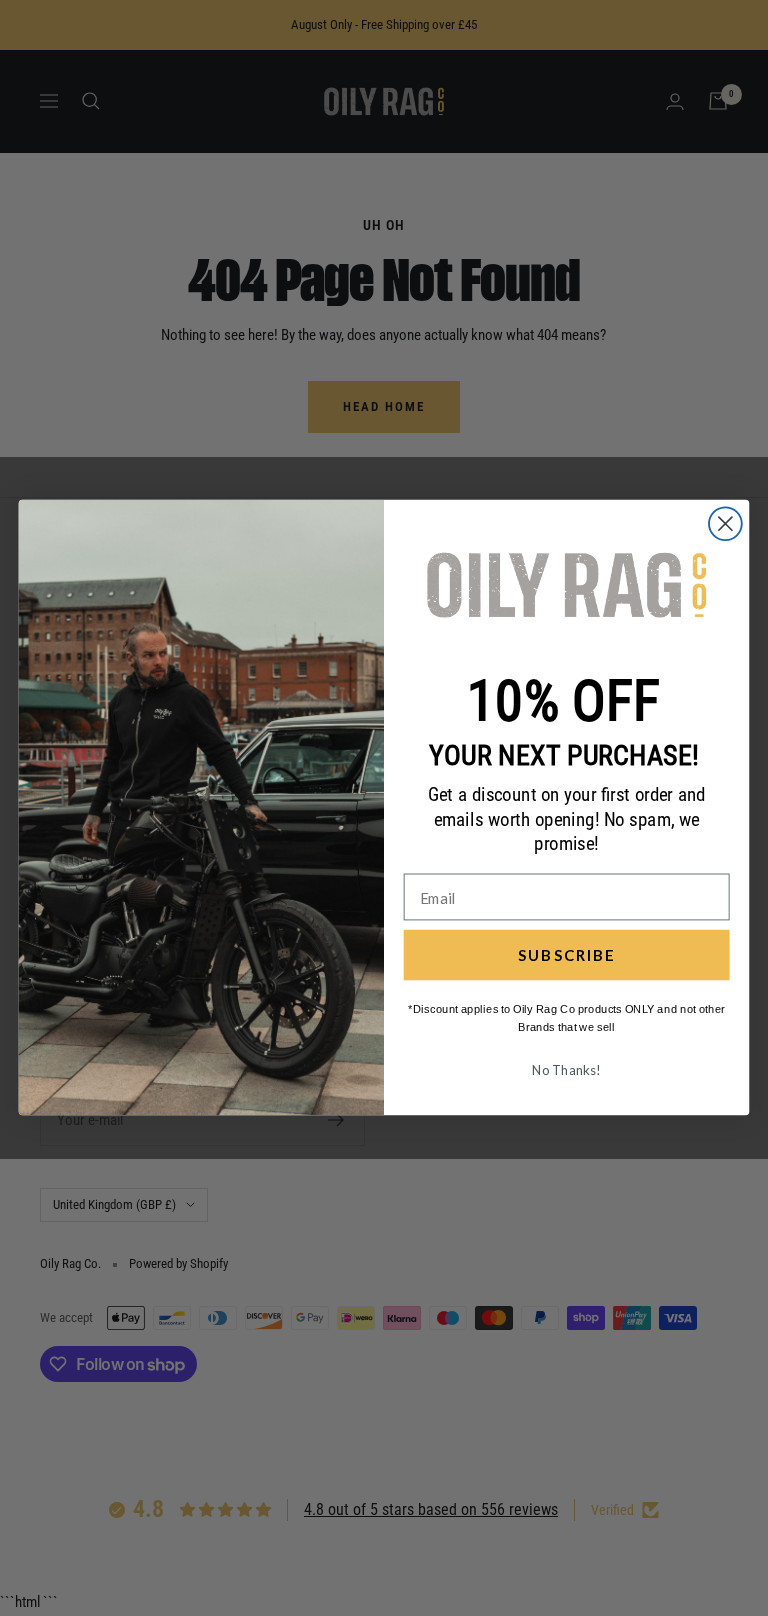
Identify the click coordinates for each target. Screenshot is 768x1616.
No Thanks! (566, 1070)
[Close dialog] (725, 524)
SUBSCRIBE (566, 955)
